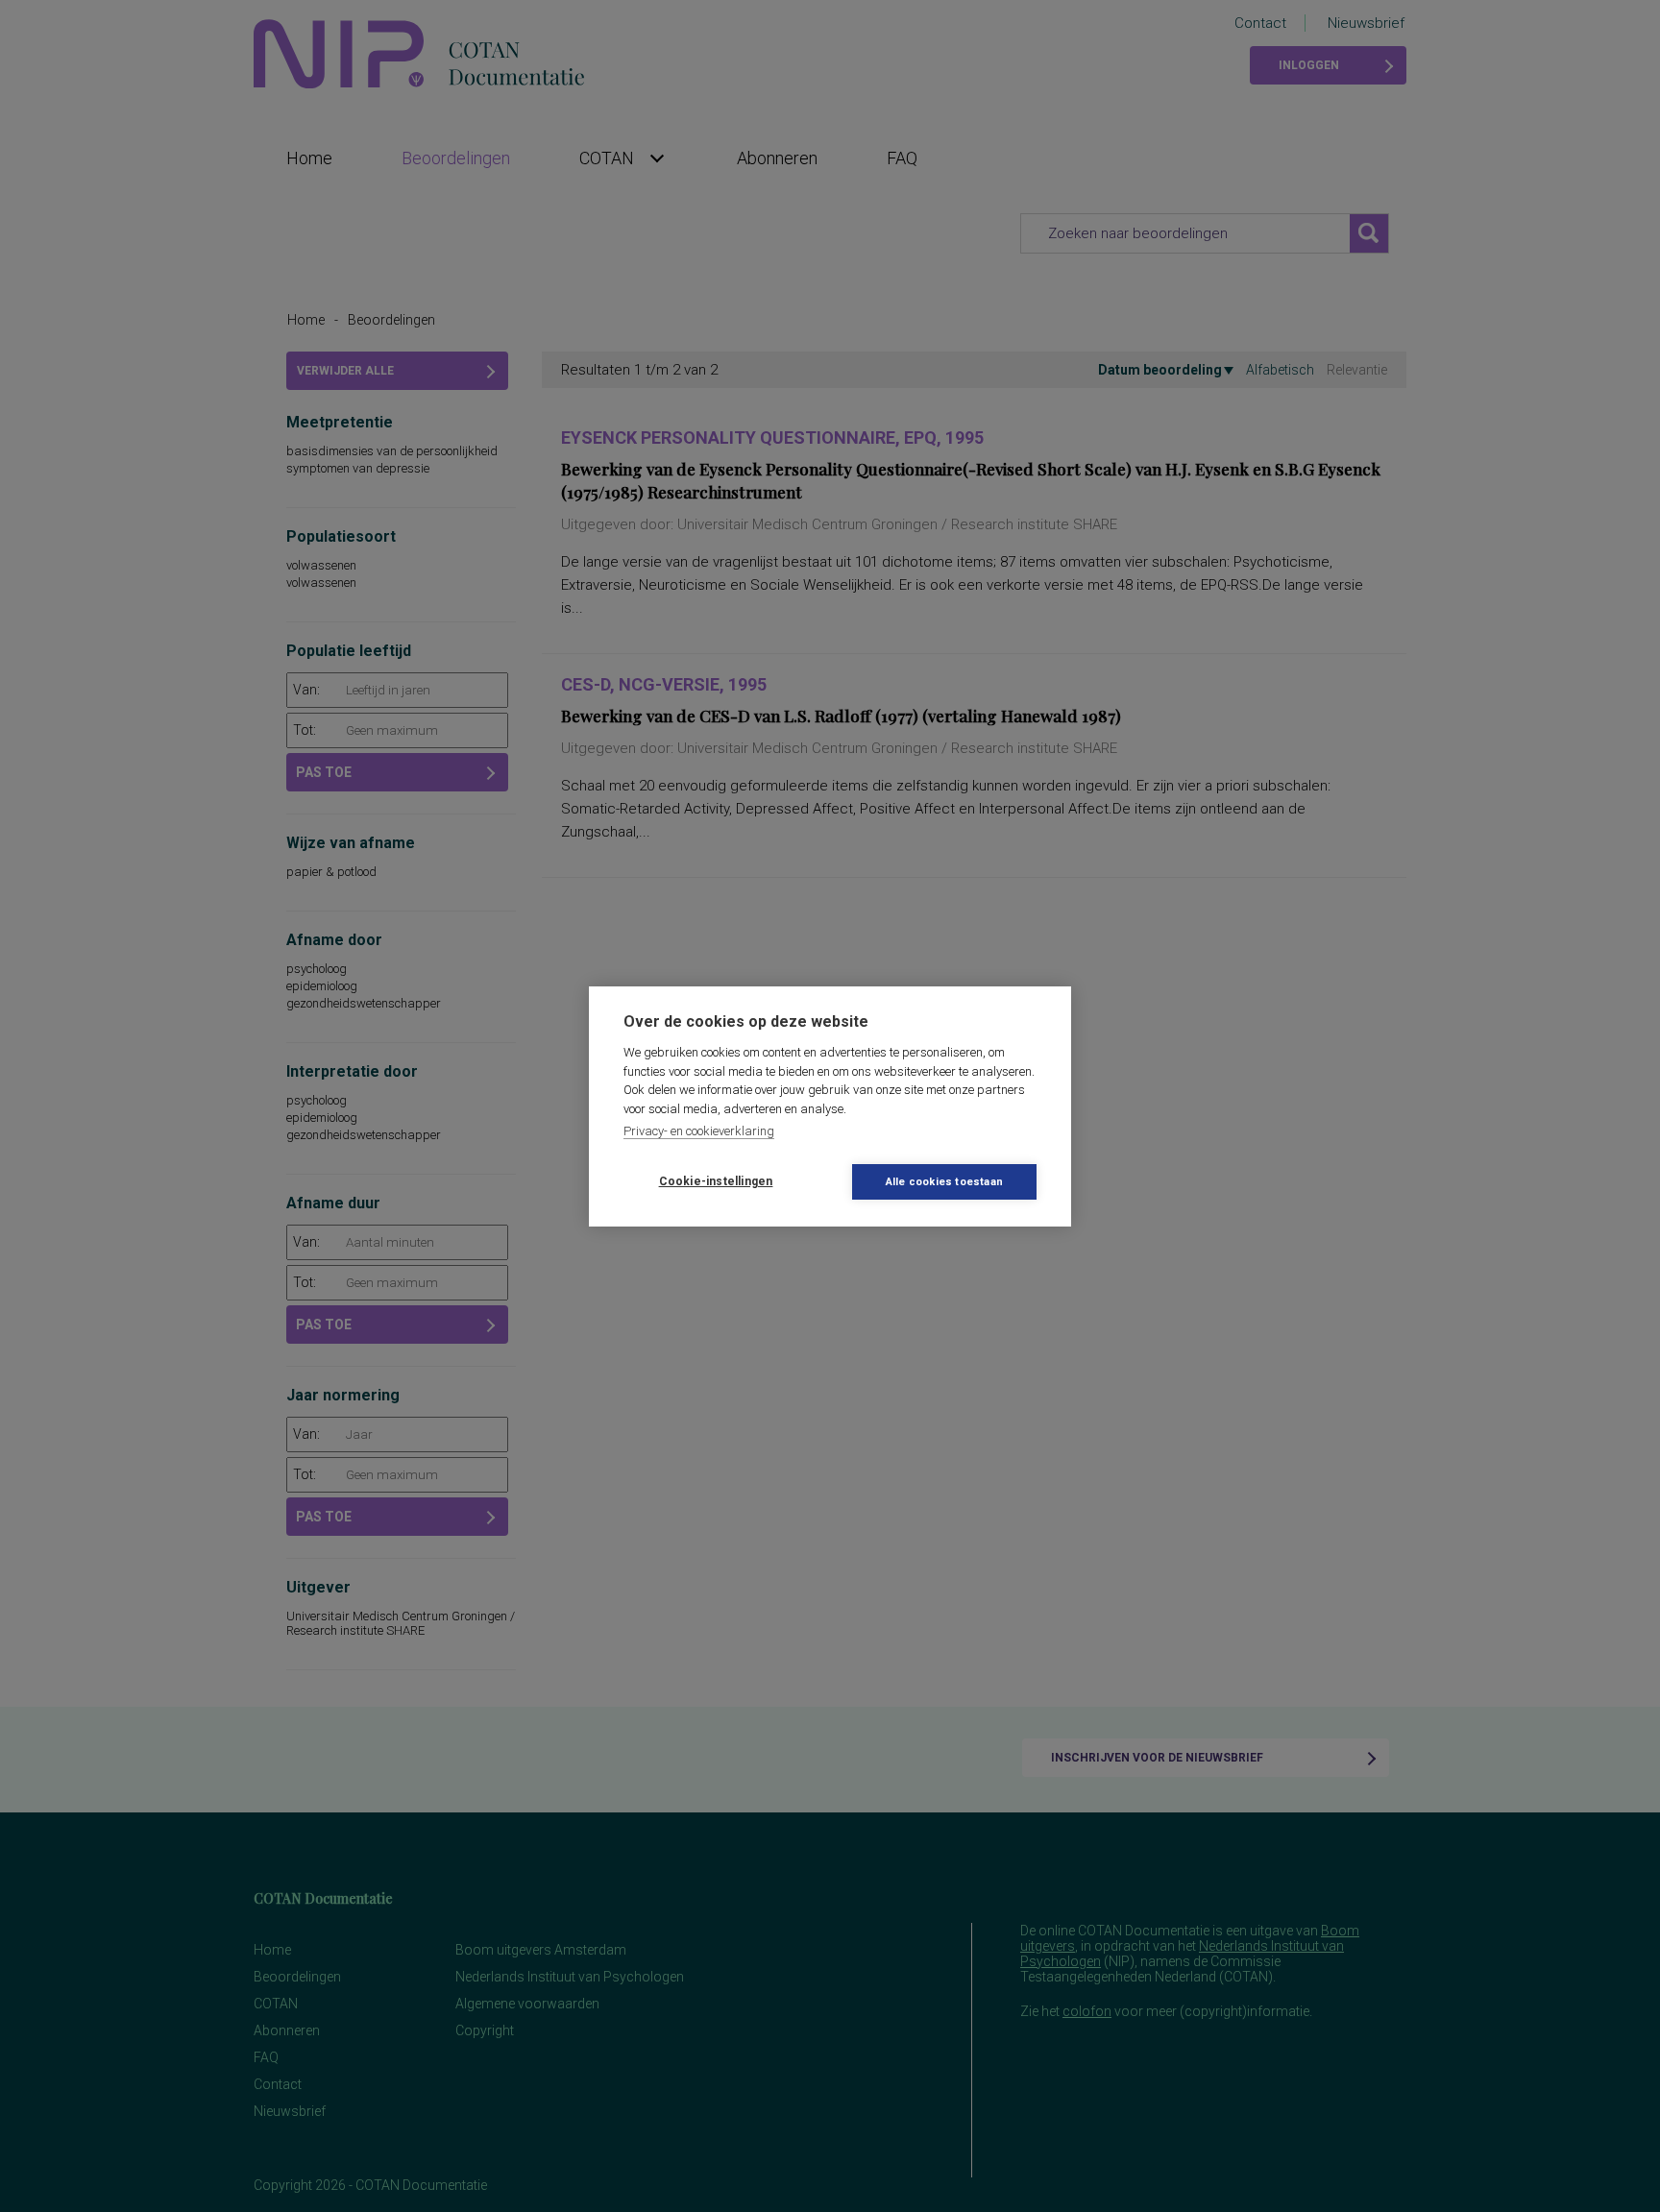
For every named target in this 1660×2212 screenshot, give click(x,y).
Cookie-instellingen (716, 1181)
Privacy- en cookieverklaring (699, 1131)
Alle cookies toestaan (944, 1182)
